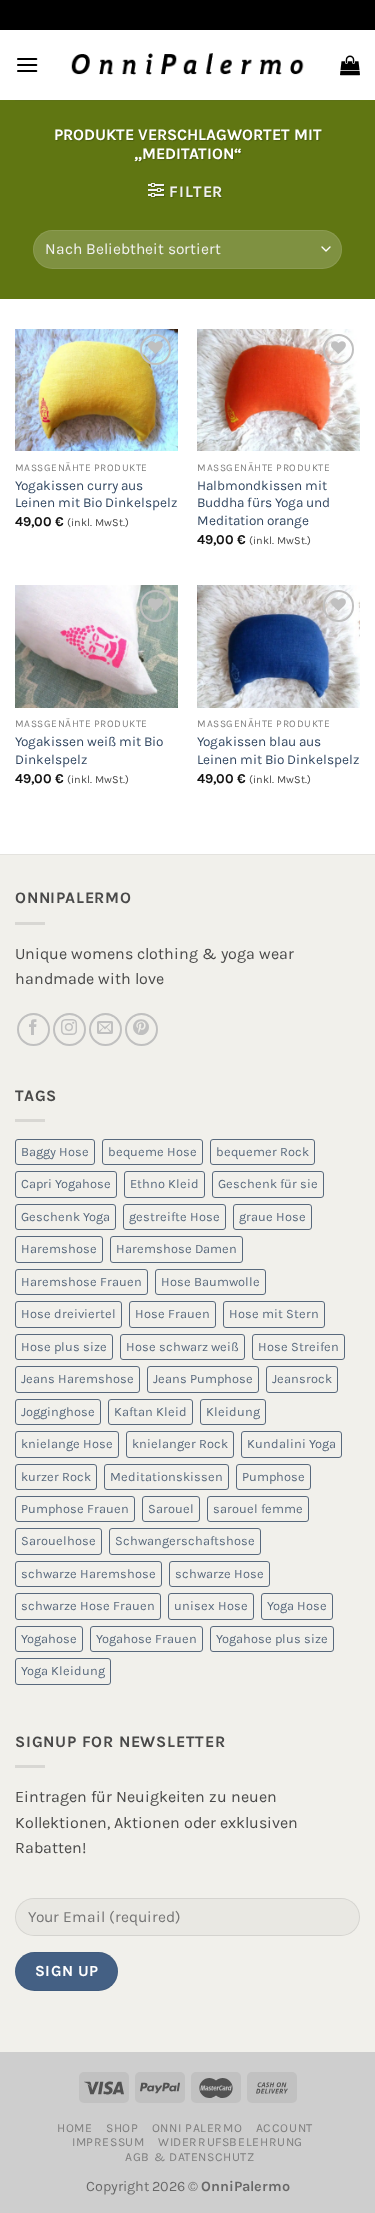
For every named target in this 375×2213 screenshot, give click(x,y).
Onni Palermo (197, 2128)
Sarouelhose (58, 1540)
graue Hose (272, 1216)
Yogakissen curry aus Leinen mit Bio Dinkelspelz (96, 494)
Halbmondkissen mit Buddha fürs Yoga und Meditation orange (263, 503)
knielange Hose (67, 1443)
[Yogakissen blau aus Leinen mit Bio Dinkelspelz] (278, 646)
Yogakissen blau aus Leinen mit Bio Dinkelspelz (278, 750)
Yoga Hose (297, 1605)
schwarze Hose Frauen (88, 1605)
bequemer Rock (262, 1151)
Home (74, 2128)
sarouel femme (258, 1508)
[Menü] (27, 64)
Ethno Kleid (164, 1183)
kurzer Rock (56, 1476)
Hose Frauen (172, 1313)
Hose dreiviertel (68, 1313)
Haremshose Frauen (81, 1281)
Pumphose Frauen (75, 1508)
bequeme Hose (152, 1151)
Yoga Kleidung (63, 1670)
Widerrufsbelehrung (230, 2142)
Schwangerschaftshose (185, 1540)
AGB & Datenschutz (189, 2157)
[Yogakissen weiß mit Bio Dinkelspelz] (96, 646)
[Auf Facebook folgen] (33, 1029)
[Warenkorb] (350, 65)
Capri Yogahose (66, 1183)
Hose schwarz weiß (182, 1346)
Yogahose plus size (272, 1638)
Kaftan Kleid (150, 1411)
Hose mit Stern (274, 1313)
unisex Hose (211, 1605)
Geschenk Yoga (65, 1216)
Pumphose (273, 1476)
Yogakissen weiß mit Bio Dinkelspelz (89, 750)
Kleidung (233, 1411)
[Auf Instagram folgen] (69, 1029)
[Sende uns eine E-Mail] (105, 1029)
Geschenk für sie (268, 1183)
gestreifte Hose (174, 1216)
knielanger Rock (180, 1443)
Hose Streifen (298, 1346)
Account (284, 2128)
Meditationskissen (166, 1476)
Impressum (108, 2142)
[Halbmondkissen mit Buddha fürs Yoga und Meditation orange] (278, 390)
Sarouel (171, 1508)
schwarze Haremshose (88, 1573)
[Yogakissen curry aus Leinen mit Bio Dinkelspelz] (96, 390)
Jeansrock (302, 1378)
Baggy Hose (55, 1151)
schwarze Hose (219, 1573)
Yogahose (49, 1638)
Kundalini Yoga (291, 1443)
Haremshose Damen (176, 1248)
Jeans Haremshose (77, 1378)
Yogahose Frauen (146, 1638)
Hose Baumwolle (210, 1281)
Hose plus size (64, 1346)
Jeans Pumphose (203, 1378)
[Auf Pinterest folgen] (141, 1029)
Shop (122, 2128)
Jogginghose (58, 1411)
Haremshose (59, 1248)
